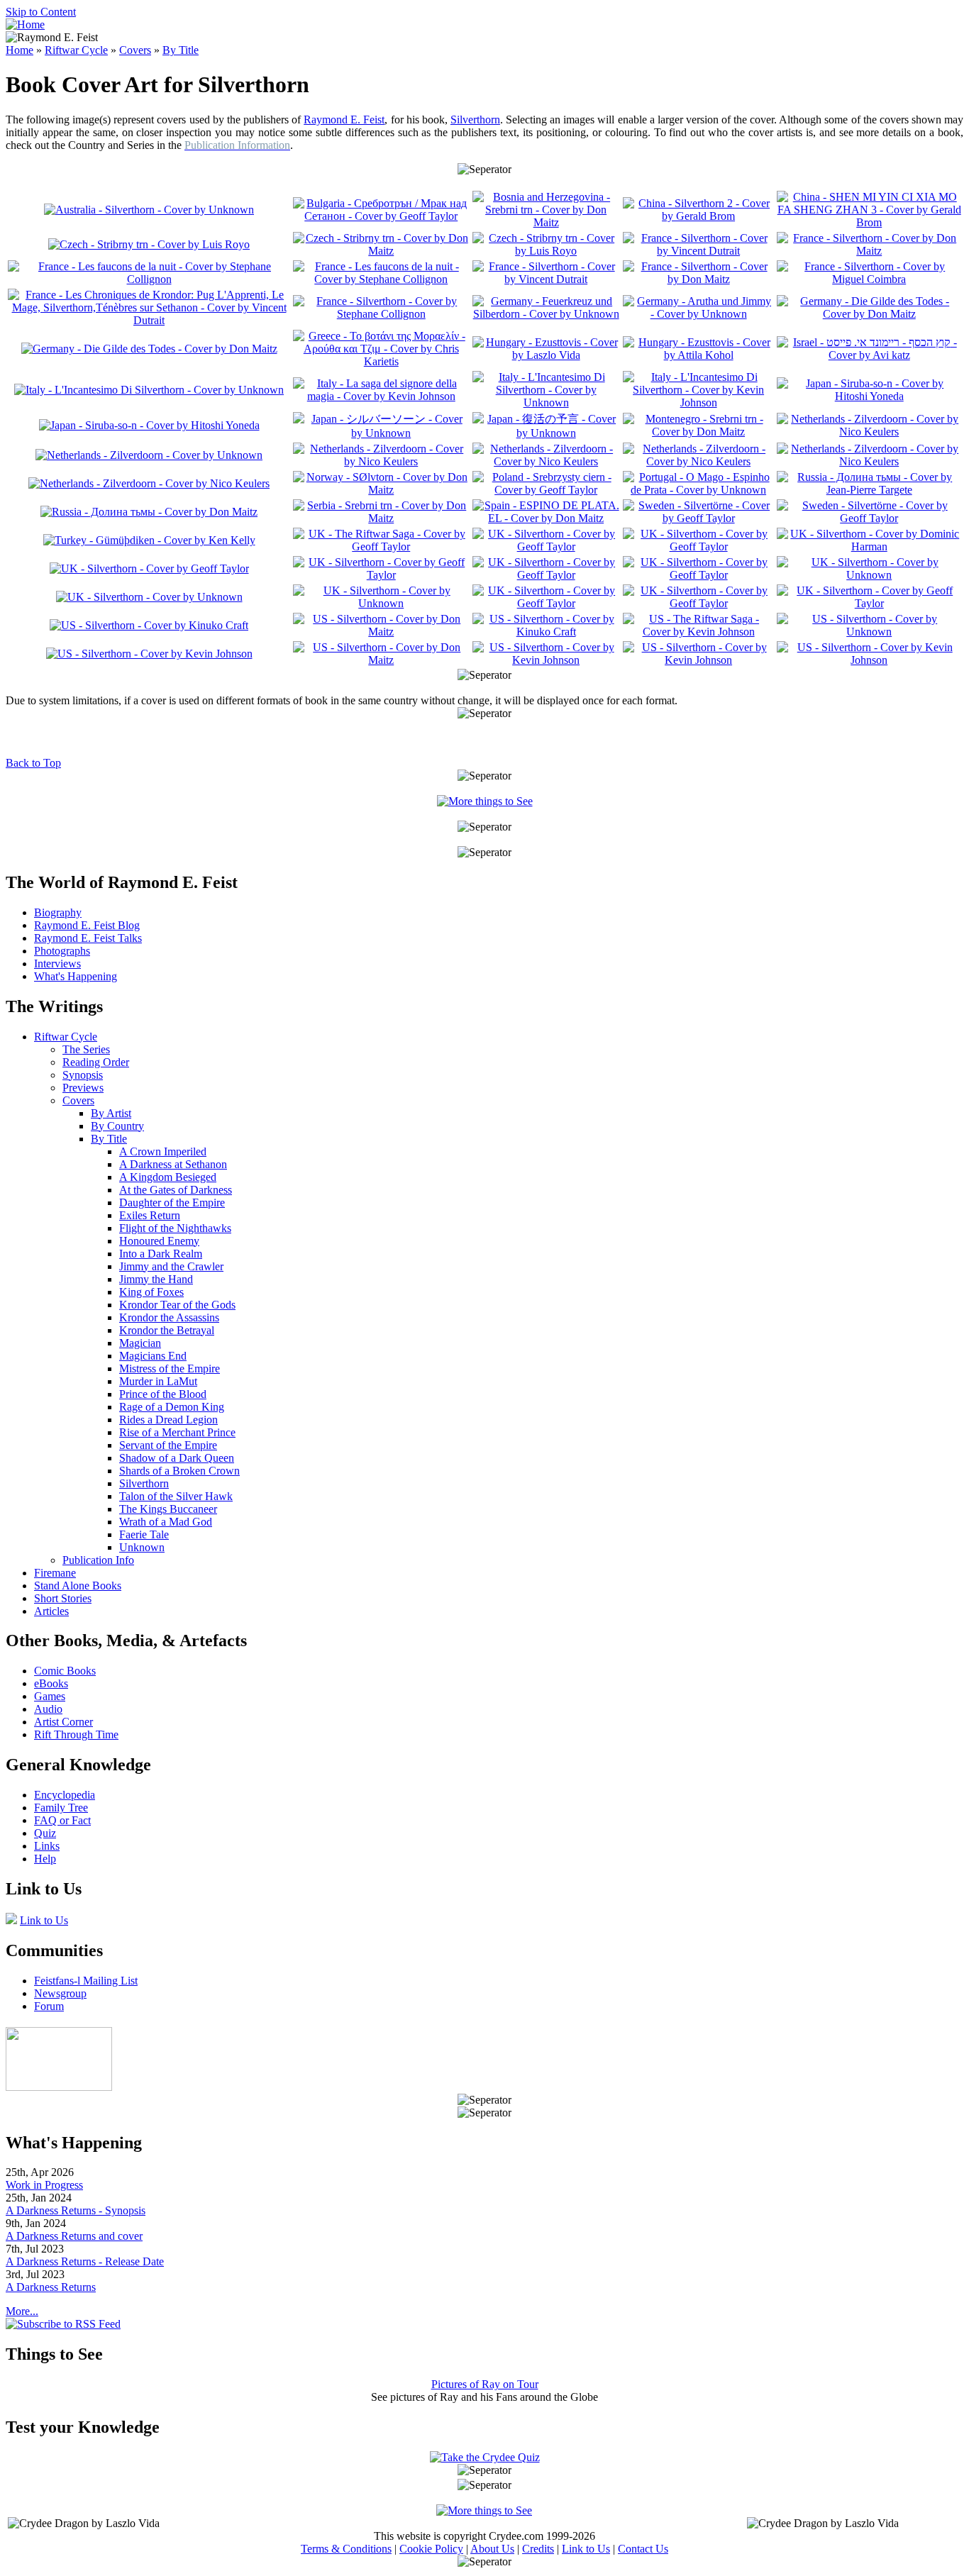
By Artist (111, 1113)
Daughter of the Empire (172, 1203)
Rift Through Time (76, 1734)
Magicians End (153, 1356)
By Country (117, 1126)
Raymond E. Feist (344, 120)
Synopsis (83, 1075)
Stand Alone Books (78, 1586)
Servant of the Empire (168, 1445)
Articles (51, 1611)
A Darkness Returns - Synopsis (76, 2210)
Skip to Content (41, 12)
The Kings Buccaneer (168, 1509)
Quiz (45, 1833)
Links (47, 1846)
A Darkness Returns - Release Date (85, 2261)
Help (45, 1859)
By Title (181, 50)
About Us (492, 2549)
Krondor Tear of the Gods (177, 1305)
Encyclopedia (65, 1795)
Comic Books (65, 1671)
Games (50, 1696)
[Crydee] (59, 2087)
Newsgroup (60, 1993)
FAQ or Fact (62, 1820)
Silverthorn (475, 120)
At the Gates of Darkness (176, 1190)
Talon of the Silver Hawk (176, 1496)
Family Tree (61, 1808)
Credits (538, 2549)
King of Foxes (151, 1292)
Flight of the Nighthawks (175, 1228)
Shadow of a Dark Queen (177, 1458)
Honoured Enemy (159, 1241)
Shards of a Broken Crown (179, 1471)
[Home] (25, 24)
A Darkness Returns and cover (74, 2236)
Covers (135, 50)
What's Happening (76, 976)
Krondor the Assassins (169, 1317)
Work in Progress (44, 2185)
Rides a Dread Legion (168, 1420)
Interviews (57, 964)
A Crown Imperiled (163, 1151)
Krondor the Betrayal (167, 1330)
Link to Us (44, 1920)
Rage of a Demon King (172, 1407)
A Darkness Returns (51, 2287)
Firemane (55, 1573)
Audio (48, 1709)
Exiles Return (150, 1215)
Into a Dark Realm (161, 1254)
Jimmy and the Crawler (171, 1266)
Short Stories (63, 1598)
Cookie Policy (431, 2549)
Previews (83, 1088)
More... (22, 2311)
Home (20, 50)
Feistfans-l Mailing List (86, 1981)
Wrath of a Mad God (166, 1522)
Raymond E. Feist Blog (87, 925)
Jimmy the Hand (156, 1279)
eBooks (51, 1683)
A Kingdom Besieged (168, 1177)
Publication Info (98, 1560)
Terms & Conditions (346, 2549)
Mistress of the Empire (170, 1368)
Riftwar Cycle (76, 50)
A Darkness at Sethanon (173, 1164)
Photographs (62, 951)
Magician (140, 1343)
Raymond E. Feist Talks (88, 938)
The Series (86, 1049)
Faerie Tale (144, 1534)
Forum (49, 2006)
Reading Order (96, 1062)
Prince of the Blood (163, 1394)
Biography (58, 912)
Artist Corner (63, 1722)
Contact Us (643, 2549)
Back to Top (33, 763)
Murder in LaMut (158, 1381)
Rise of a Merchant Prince (177, 1432)
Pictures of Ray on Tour (485, 2384)
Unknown (142, 1547)
